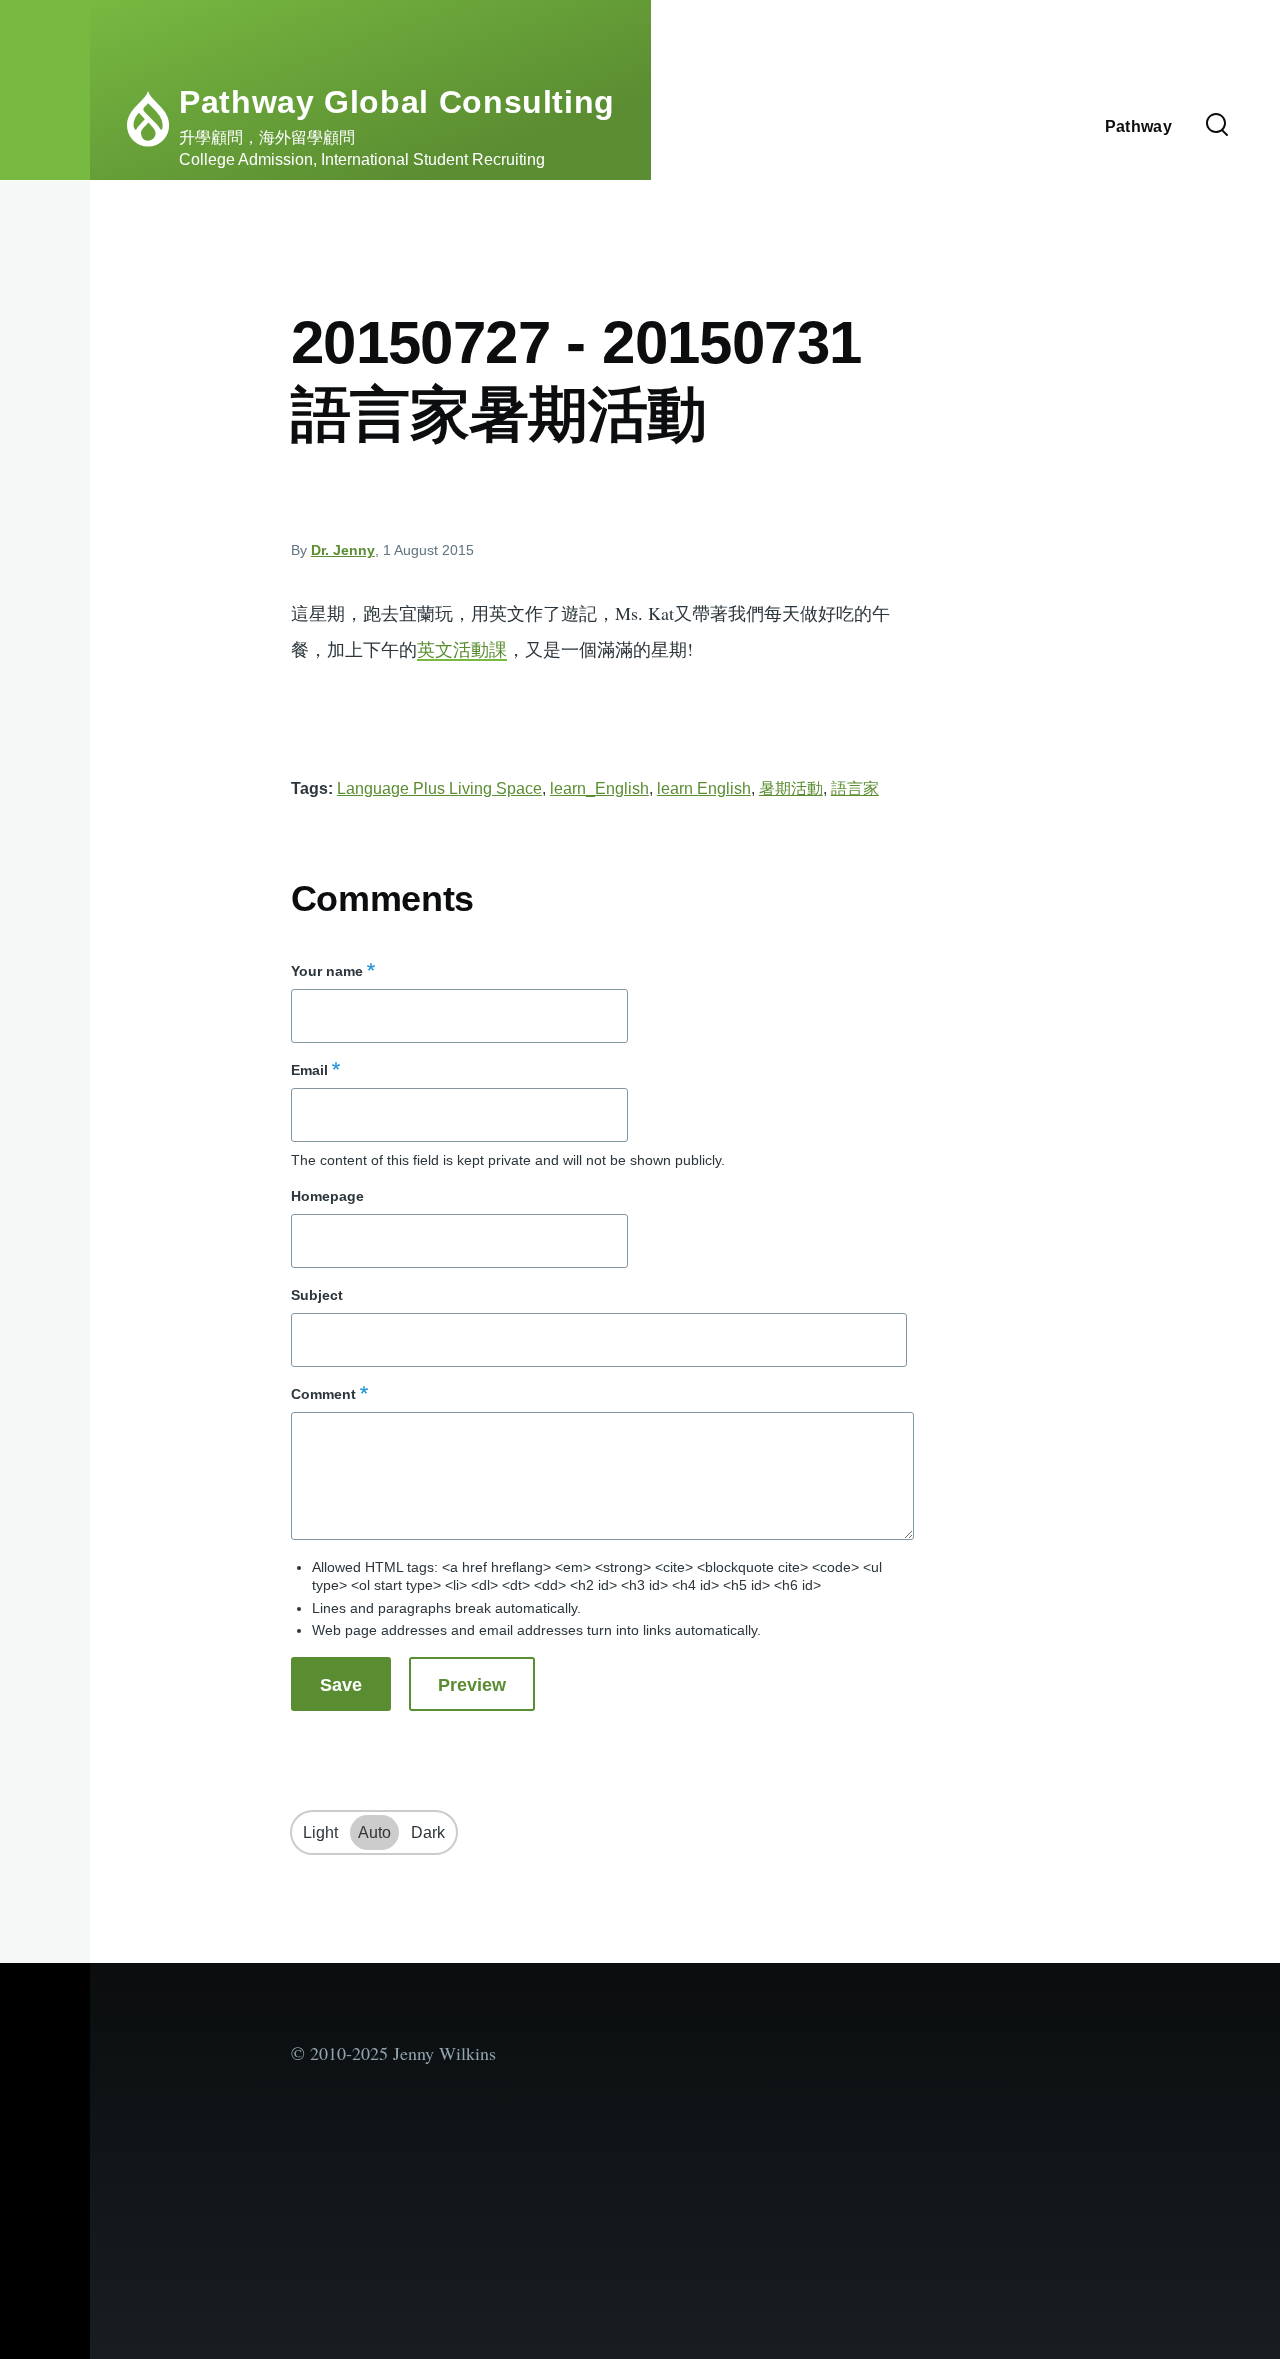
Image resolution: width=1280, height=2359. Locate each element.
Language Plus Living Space (439, 788)
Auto (374, 1832)
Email (309, 1070)
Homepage (327, 1196)
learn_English (599, 788)
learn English (704, 788)
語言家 (855, 788)
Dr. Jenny (343, 550)
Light (320, 1832)
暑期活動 (791, 788)
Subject (317, 1295)
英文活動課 (462, 649)
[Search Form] (1217, 126)
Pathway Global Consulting (397, 102)
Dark (428, 1832)
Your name (327, 971)
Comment (323, 1394)
